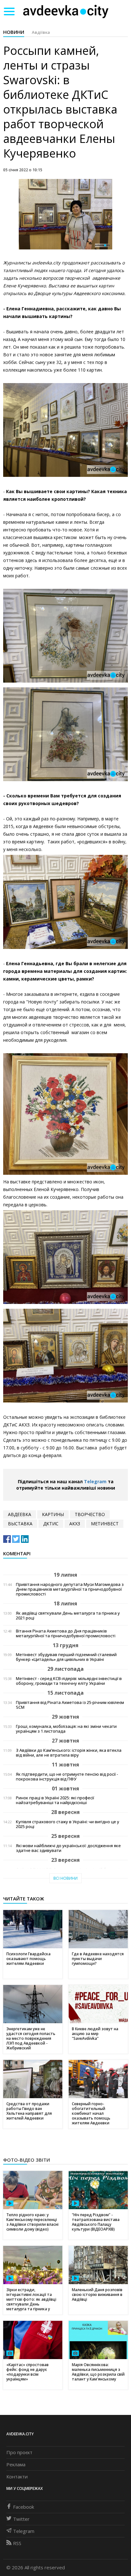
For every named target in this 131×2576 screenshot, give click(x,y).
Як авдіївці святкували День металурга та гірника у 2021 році (68, 1616)
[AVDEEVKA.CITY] (66, 11)
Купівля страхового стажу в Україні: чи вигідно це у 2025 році (68, 1824)
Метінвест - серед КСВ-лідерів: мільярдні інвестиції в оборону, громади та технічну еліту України (69, 1681)
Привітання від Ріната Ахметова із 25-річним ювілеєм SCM (70, 1705)
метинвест (105, 1524)
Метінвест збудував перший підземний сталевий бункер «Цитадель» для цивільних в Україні (66, 1657)
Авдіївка (41, 32)
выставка (20, 1524)
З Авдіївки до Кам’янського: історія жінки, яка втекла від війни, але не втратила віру (69, 1753)
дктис (51, 1524)
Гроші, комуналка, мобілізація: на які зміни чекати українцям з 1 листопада (66, 1729)
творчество (90, 1514)
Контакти (17, 2476)
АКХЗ (75, 1524)
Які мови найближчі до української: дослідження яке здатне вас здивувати (68, 1848)
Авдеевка (20, 1514)
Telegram (95, 1481)
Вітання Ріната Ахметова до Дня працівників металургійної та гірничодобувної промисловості (66, 1633)
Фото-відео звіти (27, 2160)
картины (53, 1514)
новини (14, 32)
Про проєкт (19, 2452)
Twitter (21, 2519)
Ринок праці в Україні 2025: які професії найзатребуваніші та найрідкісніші (55, 1800)
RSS (17, 2543)
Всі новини (65, 1878)
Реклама (16, 2464)
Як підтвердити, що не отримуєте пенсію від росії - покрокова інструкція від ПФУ (67, 1777)
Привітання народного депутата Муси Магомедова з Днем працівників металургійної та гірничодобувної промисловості (70, 1589)
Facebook (24, 2507)
